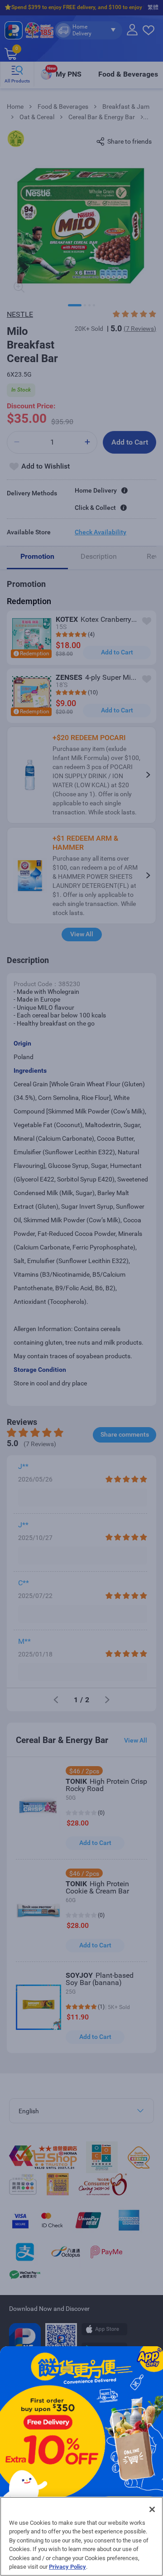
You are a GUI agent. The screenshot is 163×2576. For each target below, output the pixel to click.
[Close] (152, 2509)
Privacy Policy (67, 2567)
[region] (81, 2536)
